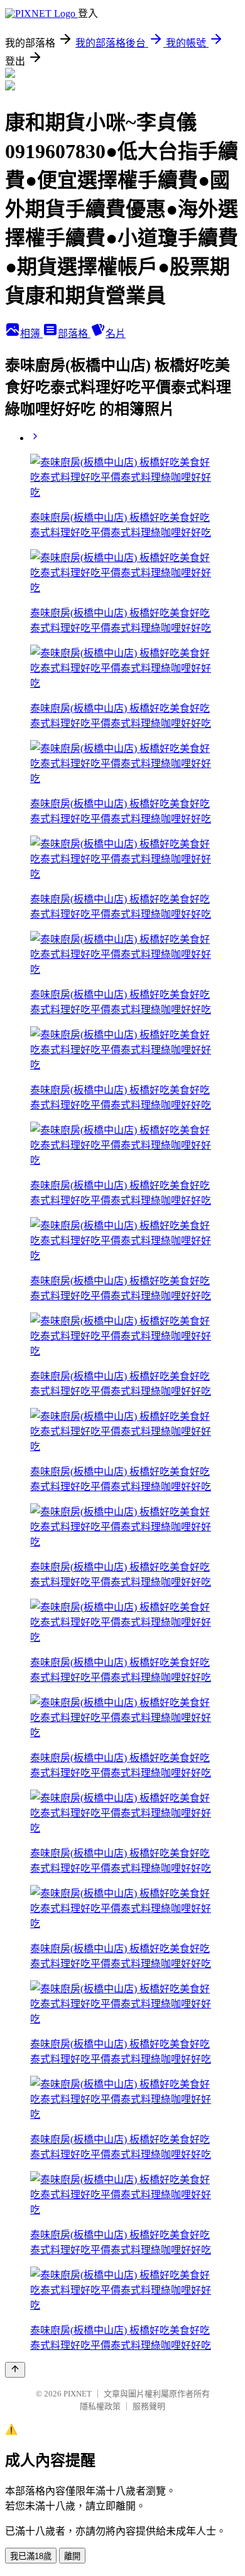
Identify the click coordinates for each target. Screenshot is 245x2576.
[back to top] (15, 2370)
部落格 (74, 334)
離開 (72, 2556)
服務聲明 (149, 2406)
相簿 (31, 334)
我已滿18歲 (31, 2556)
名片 (116, 334)
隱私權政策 (100, 2406)
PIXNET (78, 2394)
